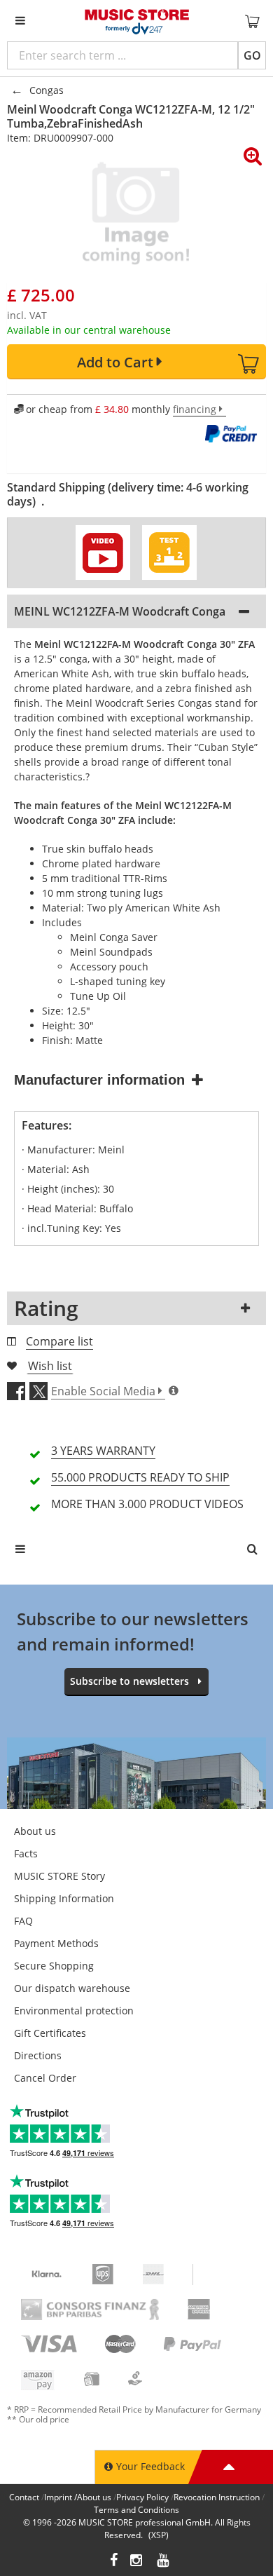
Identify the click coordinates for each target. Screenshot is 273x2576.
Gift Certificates (50, 2033)
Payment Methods (56, 1943)
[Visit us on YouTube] (164, 2562)
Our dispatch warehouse (72, 1988)
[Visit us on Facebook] (114, 2562)
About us (35, 1831)
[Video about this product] (103, 553)
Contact (24, 2497)
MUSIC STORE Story (59, 1876)
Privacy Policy (142, 2497)
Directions (38, 2055)
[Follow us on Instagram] (137, 2562)
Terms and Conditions (136, 2510)
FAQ (23, 1921)
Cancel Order (45, 2078)
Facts (26, 1853)
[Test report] (169, 553)
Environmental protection (74, 2011)
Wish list (50, 1366)
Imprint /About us (78, 2497)
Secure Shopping (54, 1966)
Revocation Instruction (217, 2497)
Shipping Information (64, 1898)
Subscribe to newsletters (129, 1681)
